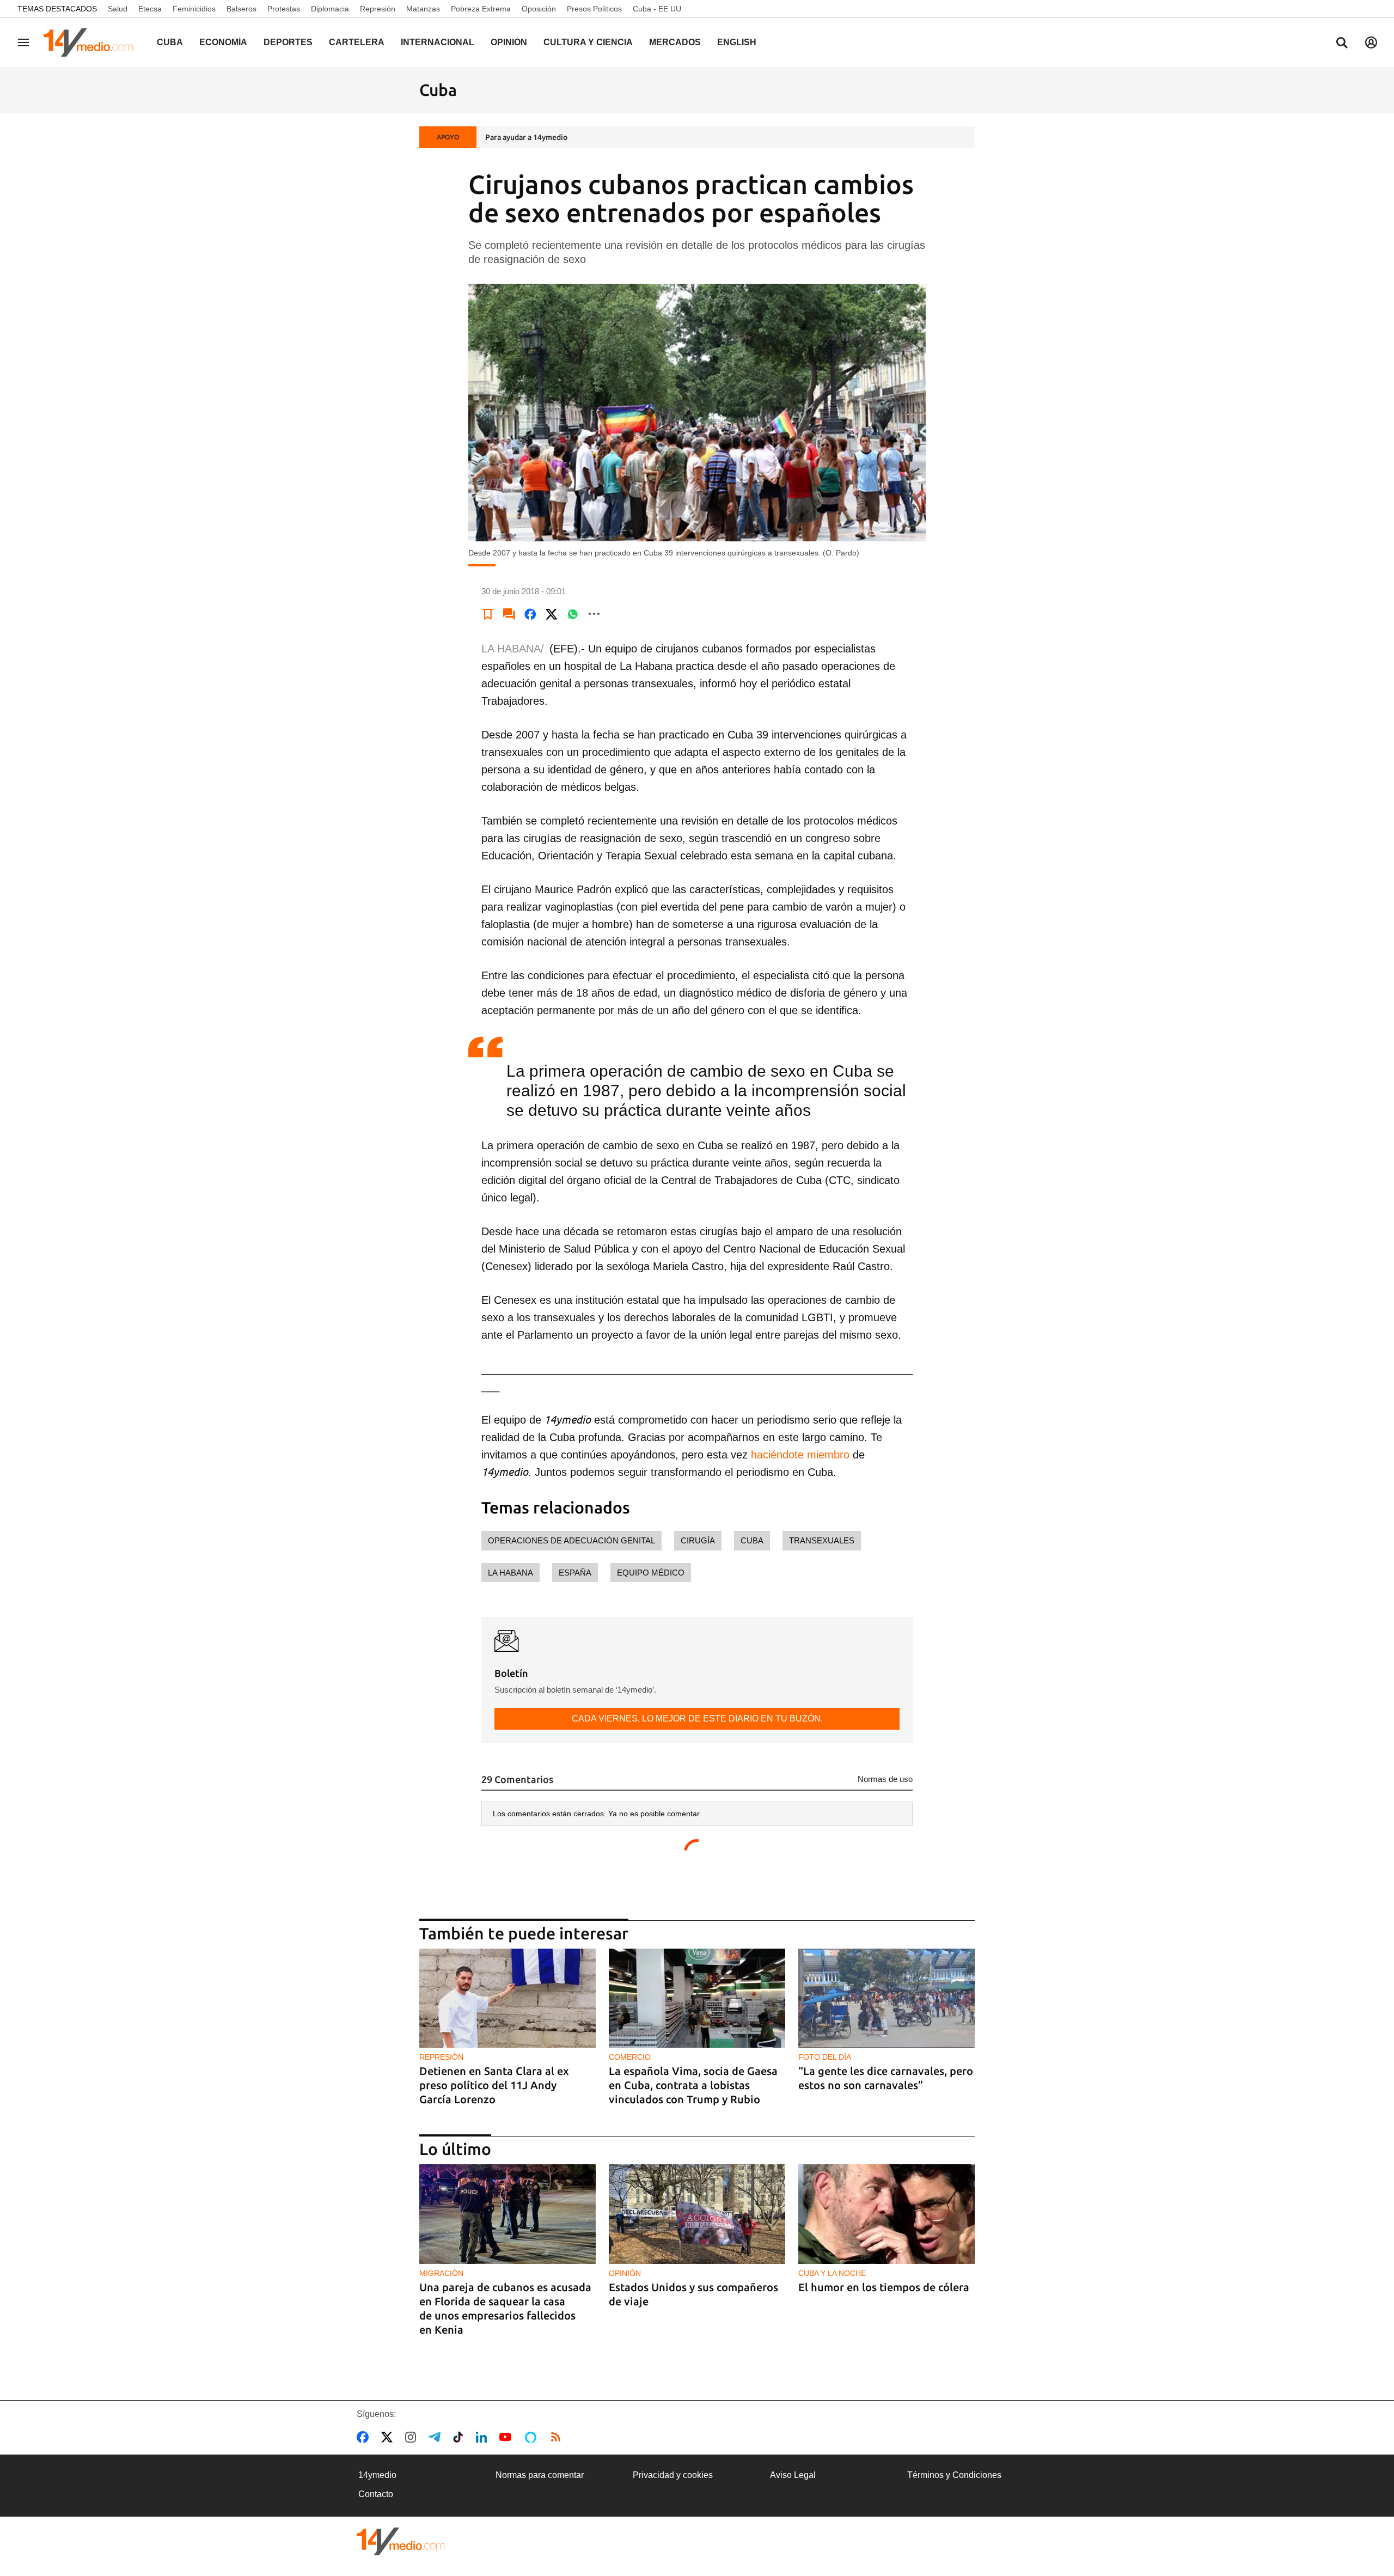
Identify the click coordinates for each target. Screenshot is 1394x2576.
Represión (378, 9)
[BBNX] (401, 2541)
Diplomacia (330, 9)
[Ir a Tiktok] (460, 2437)
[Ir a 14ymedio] (92, 42)
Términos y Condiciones (954, 2475)
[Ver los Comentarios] (509, 614)
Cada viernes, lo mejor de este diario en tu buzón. (697, 1719)
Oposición (539, 9)
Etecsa (150, 9)
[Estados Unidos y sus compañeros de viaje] (697, 2214)
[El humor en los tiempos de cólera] (886, 2214)
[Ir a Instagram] (413, 2437)
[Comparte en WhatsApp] (573, 614)
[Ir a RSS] (558, 2437)
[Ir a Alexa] (533, 2437)
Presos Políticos (594, 9)
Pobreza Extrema (481, 9)
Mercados (675, 42)
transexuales (822, 1540)
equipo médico (651, 1573)
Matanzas (423, 9)
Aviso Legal (793, 2475)
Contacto (376, 2494)
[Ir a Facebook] (365, 2437)
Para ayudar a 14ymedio (526, 137)
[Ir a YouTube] (508, 2437)
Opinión (509, 42)
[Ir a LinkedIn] (484, 2437)
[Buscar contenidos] (1342, 44)
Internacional (438, 42)
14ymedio (377, 2475)
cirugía (698, 1540)
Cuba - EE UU (657, 9)
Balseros (241, 9)
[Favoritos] (488, 614)
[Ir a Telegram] (437, 2437)
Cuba (170, 42)
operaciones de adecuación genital (571, 1540)
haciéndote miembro (799, 1455)
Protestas (284, 9)
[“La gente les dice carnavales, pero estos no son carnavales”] (886, 1998)
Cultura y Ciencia (588, 42)
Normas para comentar (540, 2475)
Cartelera (357, 42)
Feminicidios (194, 9)
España (575, 1573)
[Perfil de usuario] (1371, 42)
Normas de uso (885, 1779)
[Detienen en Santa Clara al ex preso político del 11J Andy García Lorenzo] (508, 1998)
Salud (118, 9)
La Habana (510, 1573)
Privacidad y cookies (673, 2475)
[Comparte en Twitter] (552, 614)
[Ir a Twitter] (389, 2437)
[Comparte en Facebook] (530, 614)
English (737, 42)
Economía (223, 42)
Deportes (288, 42)
